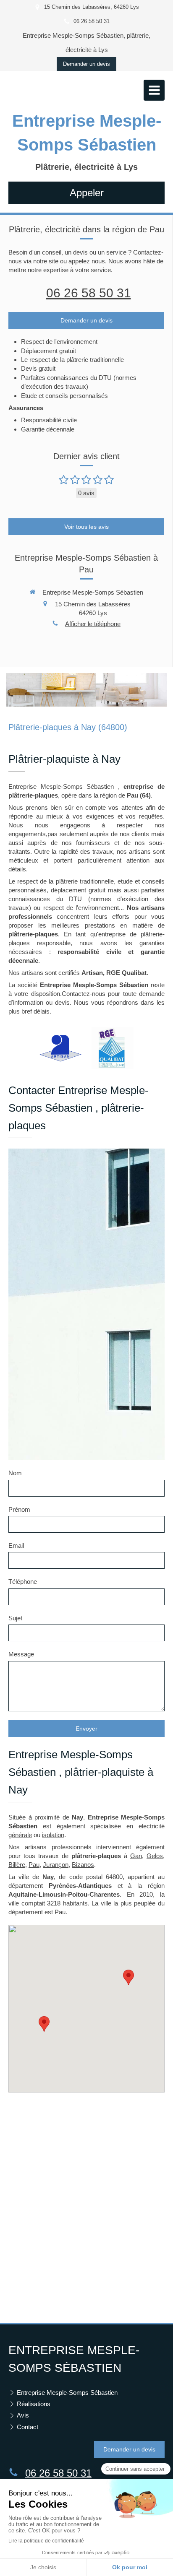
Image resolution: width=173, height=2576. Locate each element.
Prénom (19, 1509)
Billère (17, 1865)
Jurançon (56, 1865)
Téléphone (23, 1582)
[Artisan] (60, 1048)
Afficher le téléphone (93, 624)
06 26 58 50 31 (89, 293)
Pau (34, 1865)
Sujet (15, 1618)
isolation (53, 1835)
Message (21, 1654)
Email (16, 1545)
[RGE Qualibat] (113, 1048)
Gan (136, 1856)
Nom (15, 1473)
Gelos (155, 1856)
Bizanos (83, 1865)
